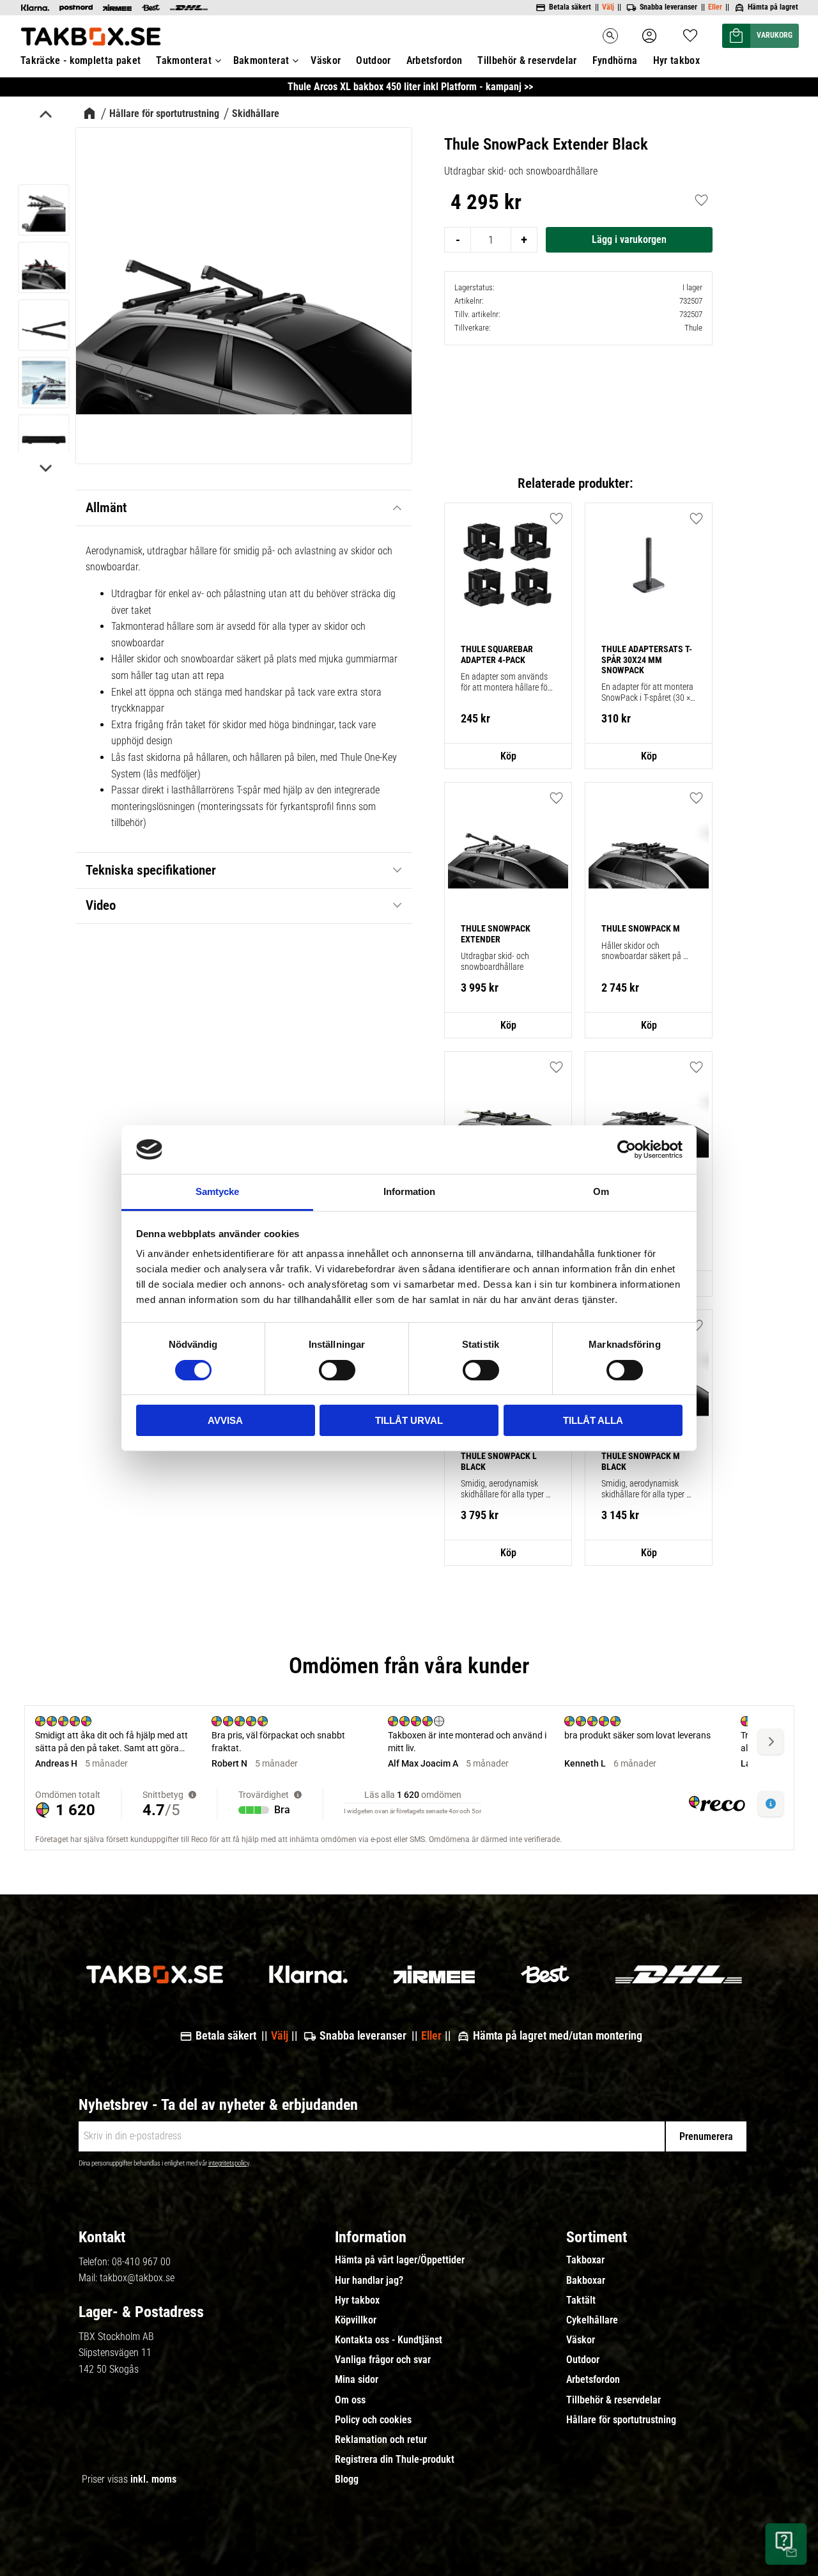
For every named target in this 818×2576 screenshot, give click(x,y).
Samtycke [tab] (217, 1191)
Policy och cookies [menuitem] (373, 2420)
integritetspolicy (229, 2163)
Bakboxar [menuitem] (586, 2281)
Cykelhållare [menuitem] (592, 2320)
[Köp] (629, 240)
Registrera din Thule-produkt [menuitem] (395, 2460)
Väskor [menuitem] (326, 60)
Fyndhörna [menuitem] (615, 60)
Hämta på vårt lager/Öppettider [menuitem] (400, 2260)
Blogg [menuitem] (347, 2479)
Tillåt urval (409, 1420)
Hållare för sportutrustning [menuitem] (621, 2420)
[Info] (508, 756)
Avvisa (225, 1420)
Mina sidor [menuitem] (357, 2380)
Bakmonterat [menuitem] (261, 60)
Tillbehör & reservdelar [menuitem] (527, 60)
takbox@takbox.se (137, 2278)
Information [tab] (409, 1191)
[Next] (45, 467)
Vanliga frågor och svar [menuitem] (383, 2360)
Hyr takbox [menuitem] (676, 60)
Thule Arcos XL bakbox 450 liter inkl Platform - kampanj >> (410, 87)
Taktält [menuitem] (581, 2300)
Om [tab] (601, 1191)
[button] (690, 32)
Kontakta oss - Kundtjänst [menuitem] (389, 2340)
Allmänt (106, 508)
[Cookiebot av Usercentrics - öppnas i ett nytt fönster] (627, 1150)
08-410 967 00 (141, 2262)
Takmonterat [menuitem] (184, 60)
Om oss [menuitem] (350, 2400)
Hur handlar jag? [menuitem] (369, 2281)
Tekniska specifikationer (151, 870)
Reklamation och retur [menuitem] (381, 2440)
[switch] (337, 1370)
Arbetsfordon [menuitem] (435, 60)
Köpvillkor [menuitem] (356, 2320)
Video (101, 905)
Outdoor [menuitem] (373, 60)
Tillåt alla (593, 1420)
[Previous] (45, 116)
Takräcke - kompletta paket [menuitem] (81, 60)
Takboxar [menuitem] (585, 2260)
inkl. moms (153, 2479)
